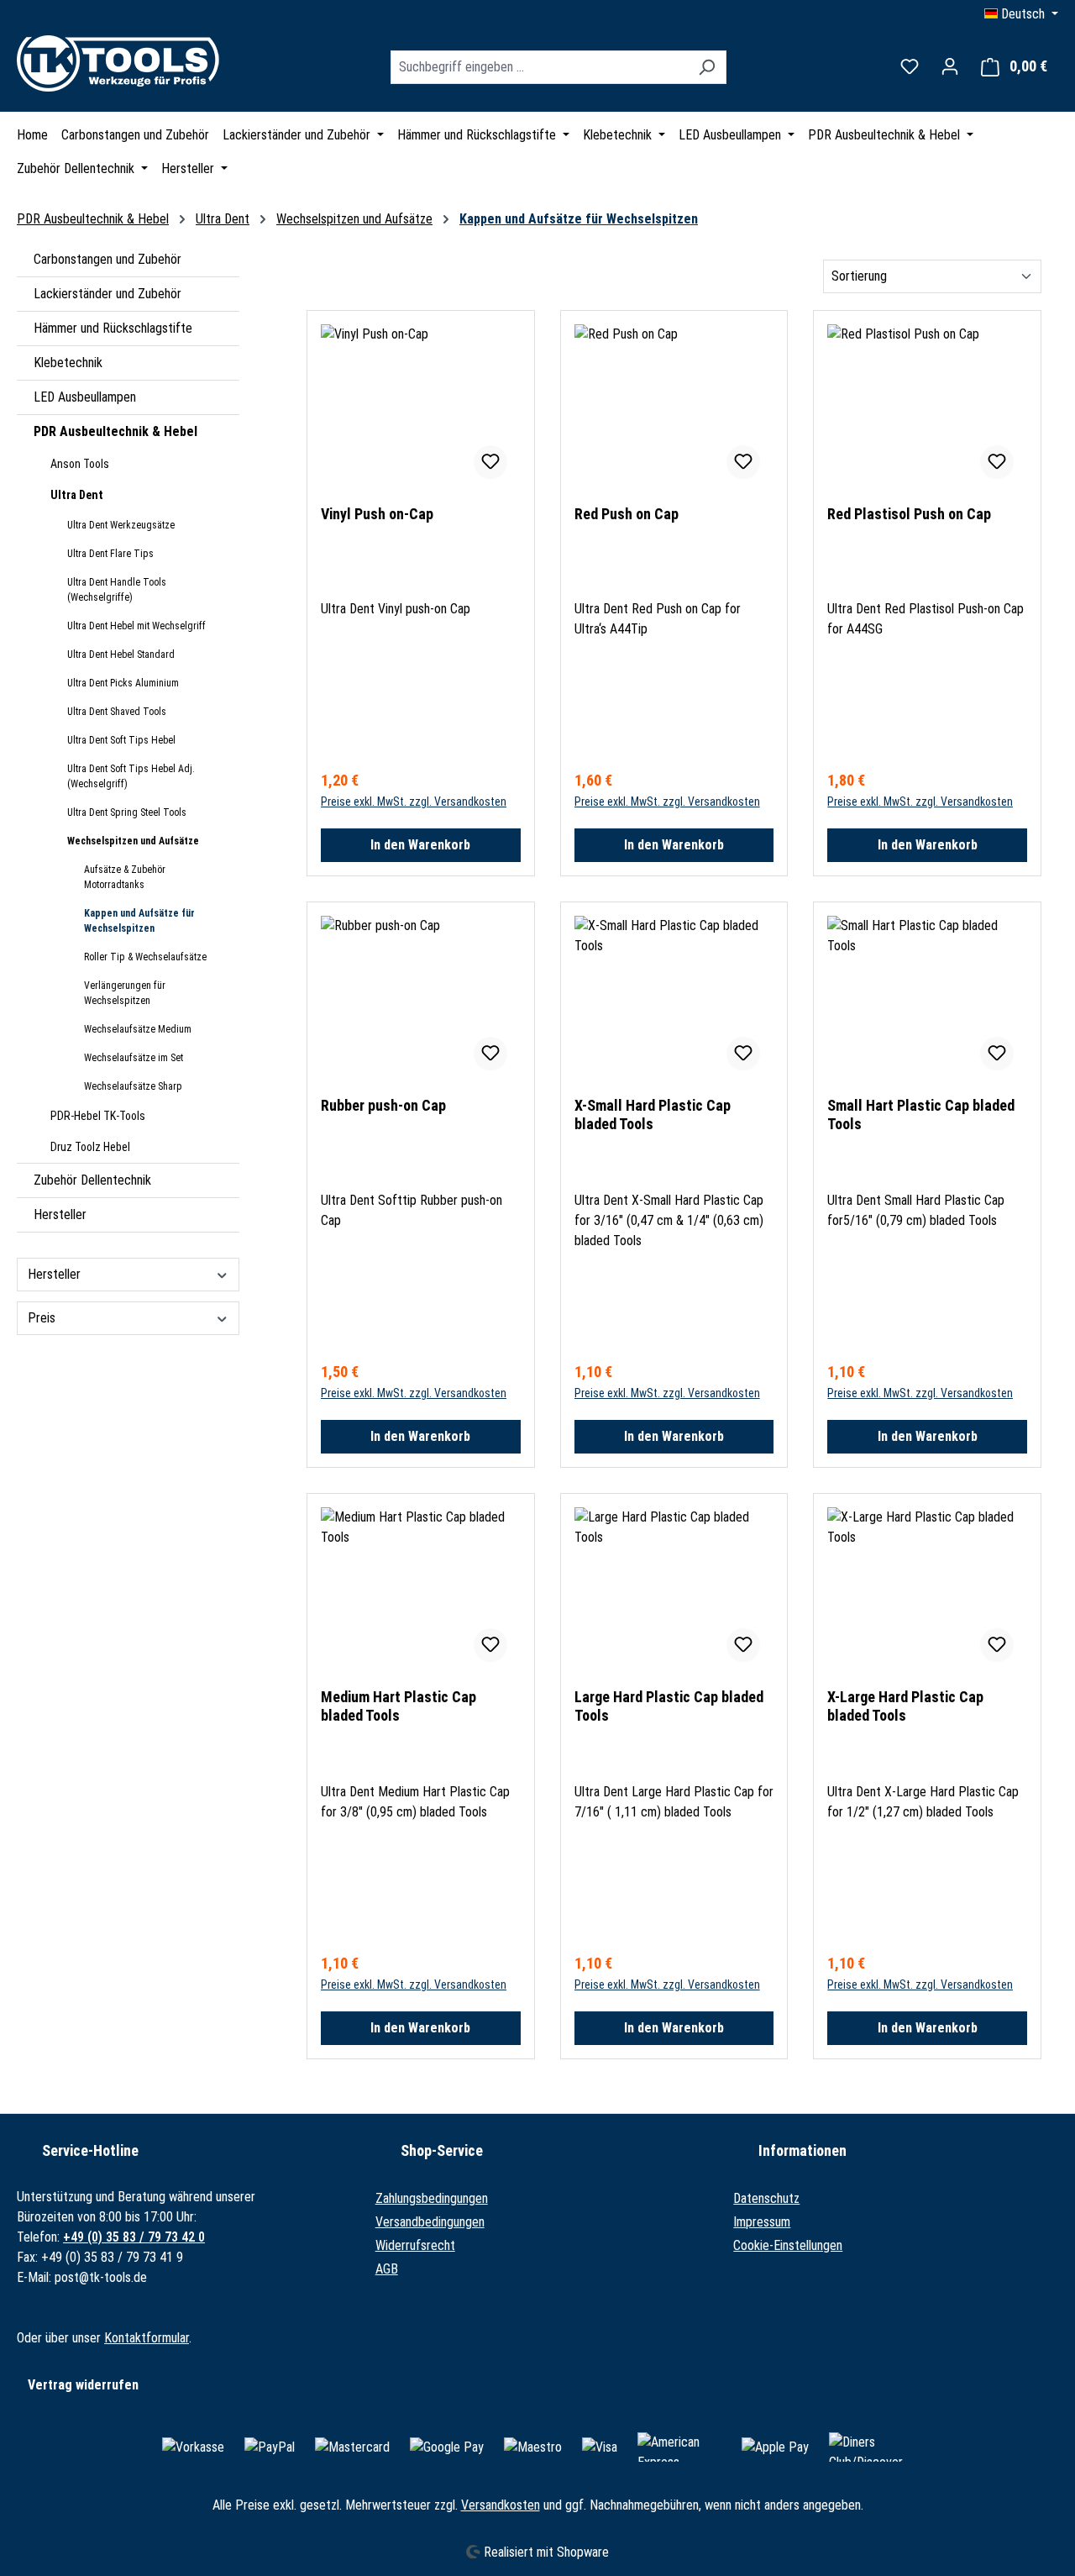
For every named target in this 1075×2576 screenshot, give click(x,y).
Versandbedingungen (430, 2222)
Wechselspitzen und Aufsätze (133, 841)
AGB (387, 2269)
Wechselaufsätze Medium (138, 1029)
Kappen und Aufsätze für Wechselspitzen (139, 921)
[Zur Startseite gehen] (122, 63)
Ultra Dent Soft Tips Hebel (121, 740)
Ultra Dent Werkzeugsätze (121, 525)
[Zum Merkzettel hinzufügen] (490, 462)
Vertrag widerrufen (83, 2385)
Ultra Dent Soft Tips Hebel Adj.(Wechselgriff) (131, 776)
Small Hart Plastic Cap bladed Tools (921, 1115)
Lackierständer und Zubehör (107, 294)
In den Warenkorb (420, 845)
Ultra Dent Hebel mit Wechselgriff (136, 626)
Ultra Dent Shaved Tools (117, 712)
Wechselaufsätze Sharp (133, 1086)
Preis (42, 1318)
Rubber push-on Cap (383, 1105)
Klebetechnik (68, 363)
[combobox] (539, 67)
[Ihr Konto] (950, 66)
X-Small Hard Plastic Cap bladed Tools (653, 1115)
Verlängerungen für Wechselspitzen (125, 993)
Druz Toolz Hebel (90, 1147)
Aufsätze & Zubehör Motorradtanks (125, 877)
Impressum (762, 2222)
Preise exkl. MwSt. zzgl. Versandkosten (414, 802)
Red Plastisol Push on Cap (909, 514)
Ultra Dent (77, 495)
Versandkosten (501, 2505)
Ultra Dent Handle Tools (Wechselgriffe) (117, 590)
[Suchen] (707, 67)
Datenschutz (766, 2198)
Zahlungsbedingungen (432, 2198)
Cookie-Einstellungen (788, 2245)
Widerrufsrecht (415, 2245)
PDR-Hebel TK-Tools (98, 1116)
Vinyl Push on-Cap (377, 514)
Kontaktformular (147, 2338)
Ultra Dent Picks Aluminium (123, 683)
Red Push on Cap (627, 514)
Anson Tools (80, 464)
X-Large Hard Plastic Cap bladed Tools (905, 1706)
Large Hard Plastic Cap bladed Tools (669, 1706)
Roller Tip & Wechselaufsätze (145, 957)
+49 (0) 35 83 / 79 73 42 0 (134, 2237)
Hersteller (60, 1214)
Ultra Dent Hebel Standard (121, 655)
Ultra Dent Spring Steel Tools (127, 812)
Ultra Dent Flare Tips (110, 554)
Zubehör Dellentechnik (92, 1180)
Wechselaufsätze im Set (134, 1058)
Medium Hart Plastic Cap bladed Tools (399, 1706)
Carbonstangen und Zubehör (107, 259)
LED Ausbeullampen (85, 397)
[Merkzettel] (910, 66)
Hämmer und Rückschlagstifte (113, 328)
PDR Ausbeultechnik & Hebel (115, 431)
